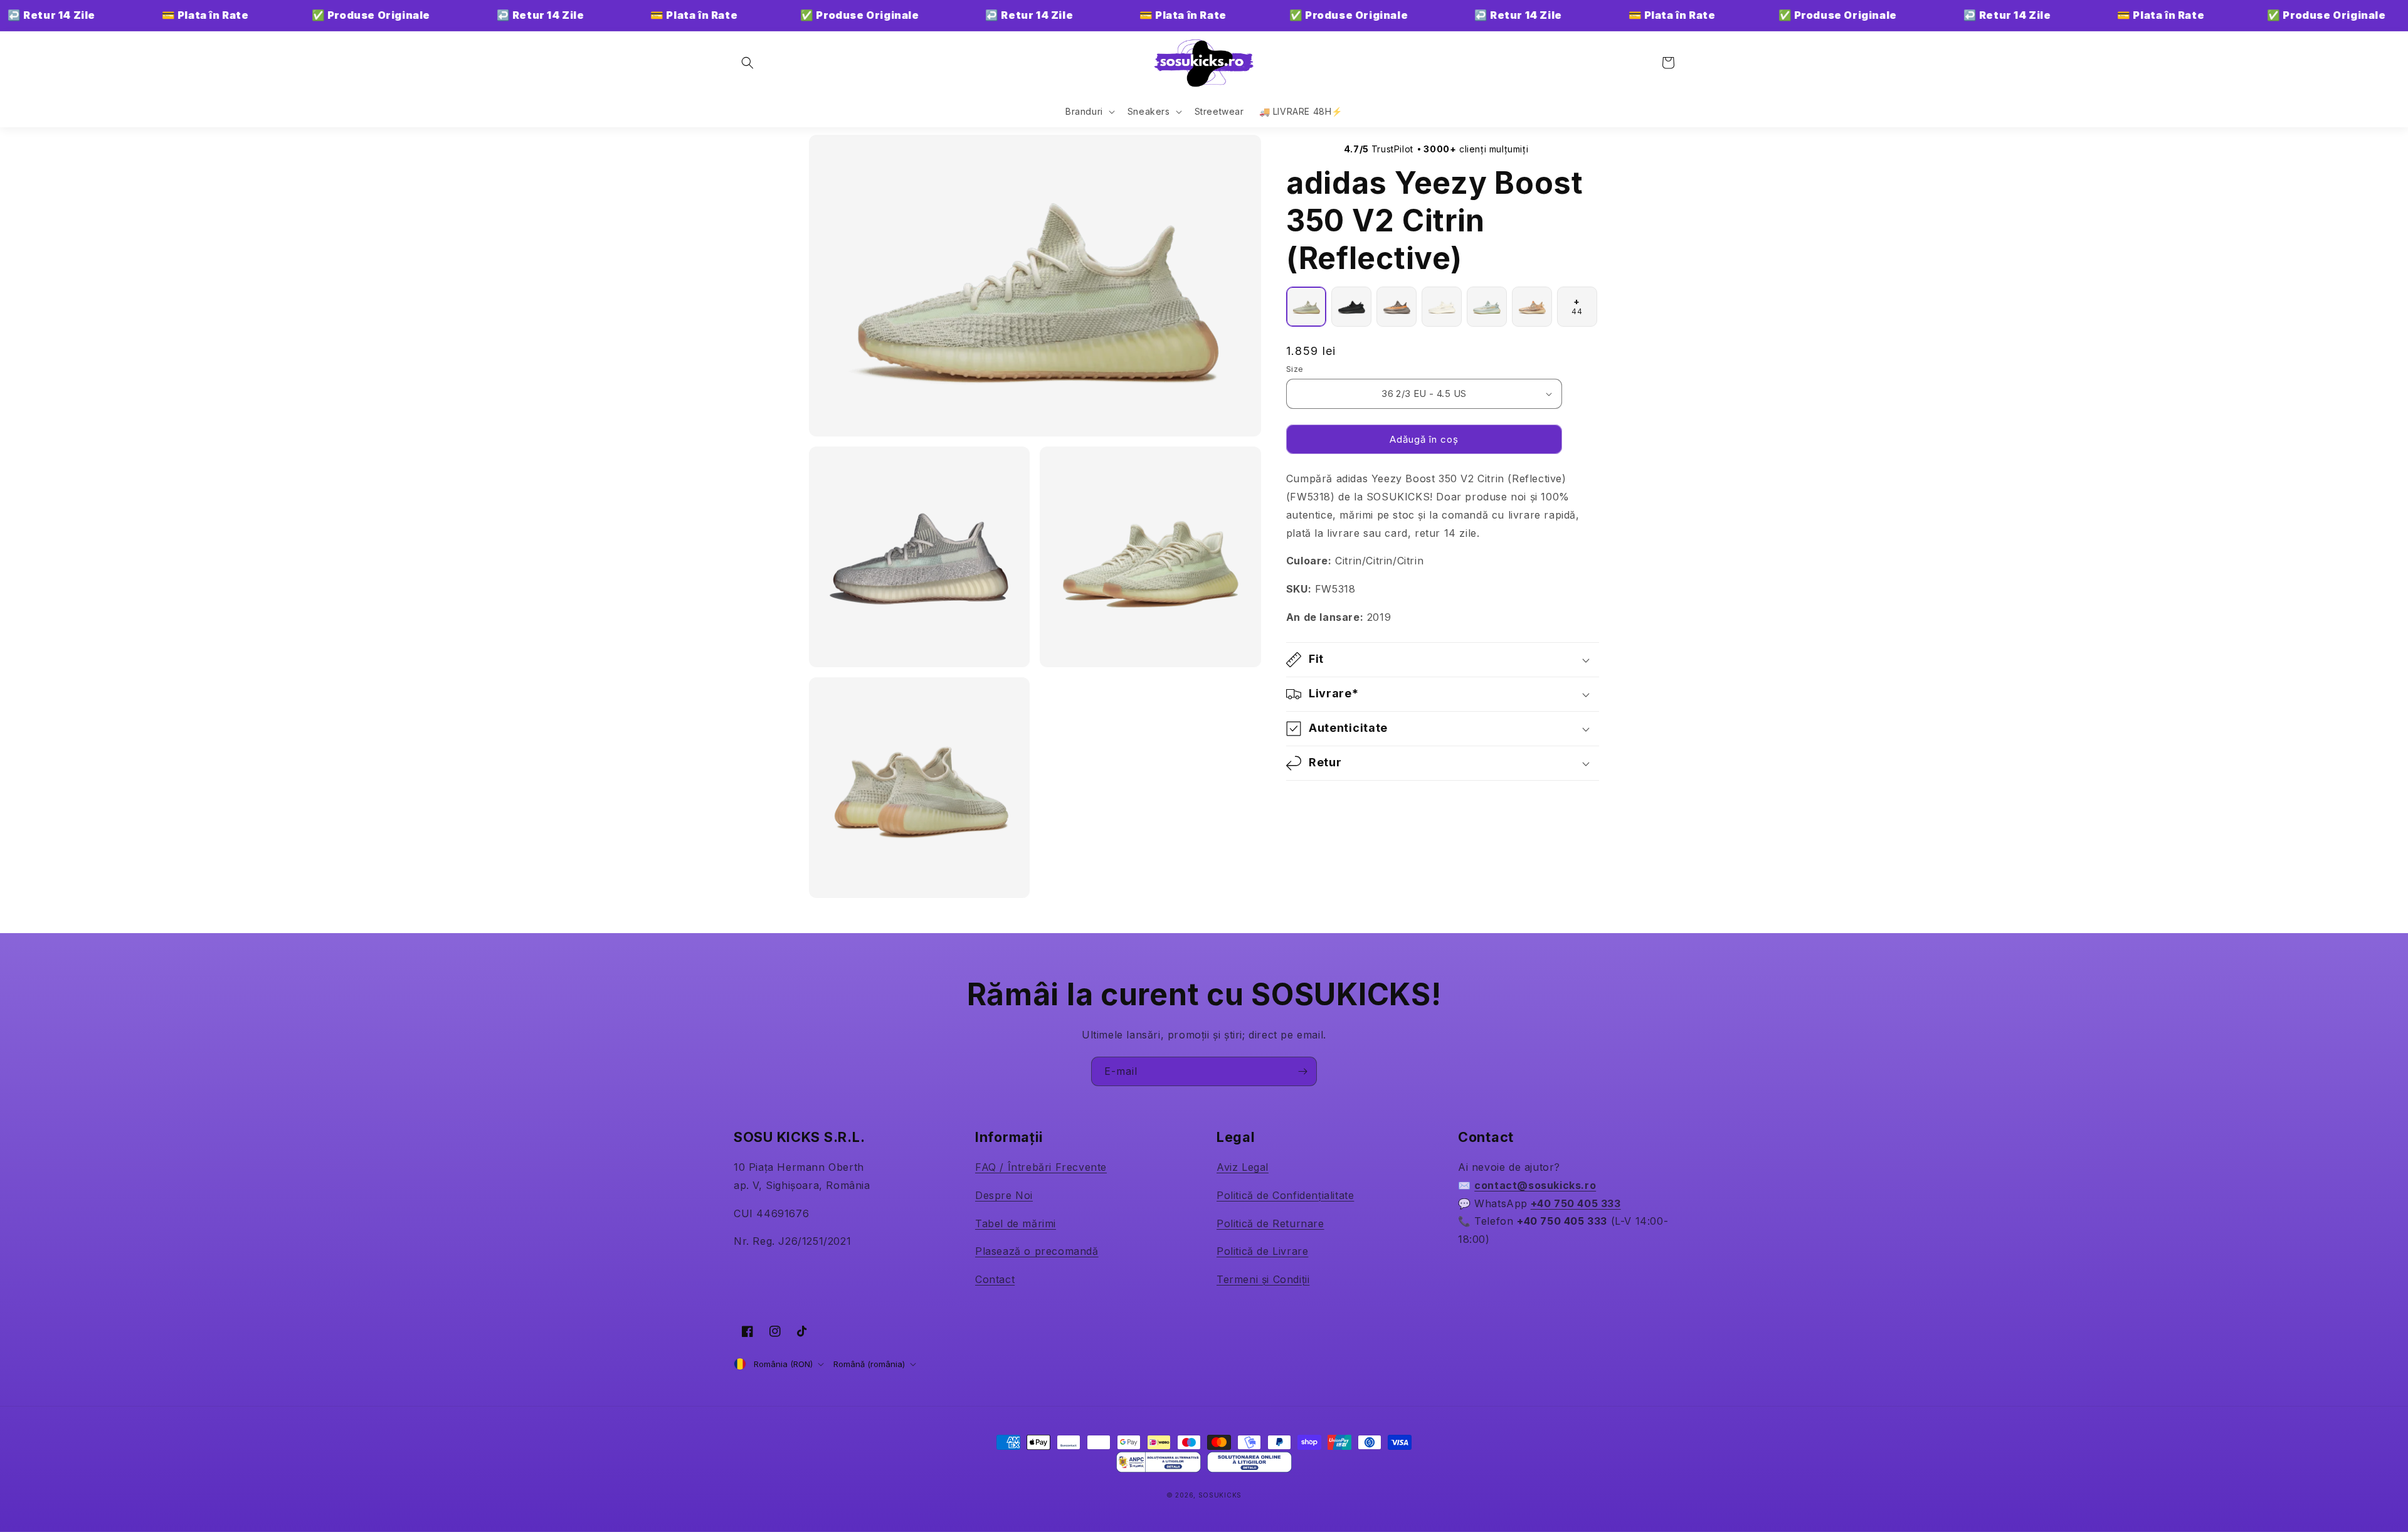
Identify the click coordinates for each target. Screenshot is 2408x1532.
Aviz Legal (1243, 1167)
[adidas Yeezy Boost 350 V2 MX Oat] (1532, 307)
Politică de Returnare (1270, 1223)
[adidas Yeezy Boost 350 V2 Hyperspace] (1487, 307)
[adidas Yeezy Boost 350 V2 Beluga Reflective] (1397, 307)
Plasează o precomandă (1037, 1251)
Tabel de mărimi (1016, 1223)
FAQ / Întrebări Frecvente (1041, 1167)
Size (1295, 369)
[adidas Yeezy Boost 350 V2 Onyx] (1351, 307)
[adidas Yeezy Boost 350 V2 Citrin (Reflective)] (1306, 307)
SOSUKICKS (1220, 1495)
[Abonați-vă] (1302, 1071)
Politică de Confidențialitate (1285, 1195)
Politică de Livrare (1262, 1251)
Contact (995, 1279)
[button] (747, 63)
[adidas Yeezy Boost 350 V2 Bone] (1442, 307)
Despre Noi (1004, 1195)
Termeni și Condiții (1263, 1279)
